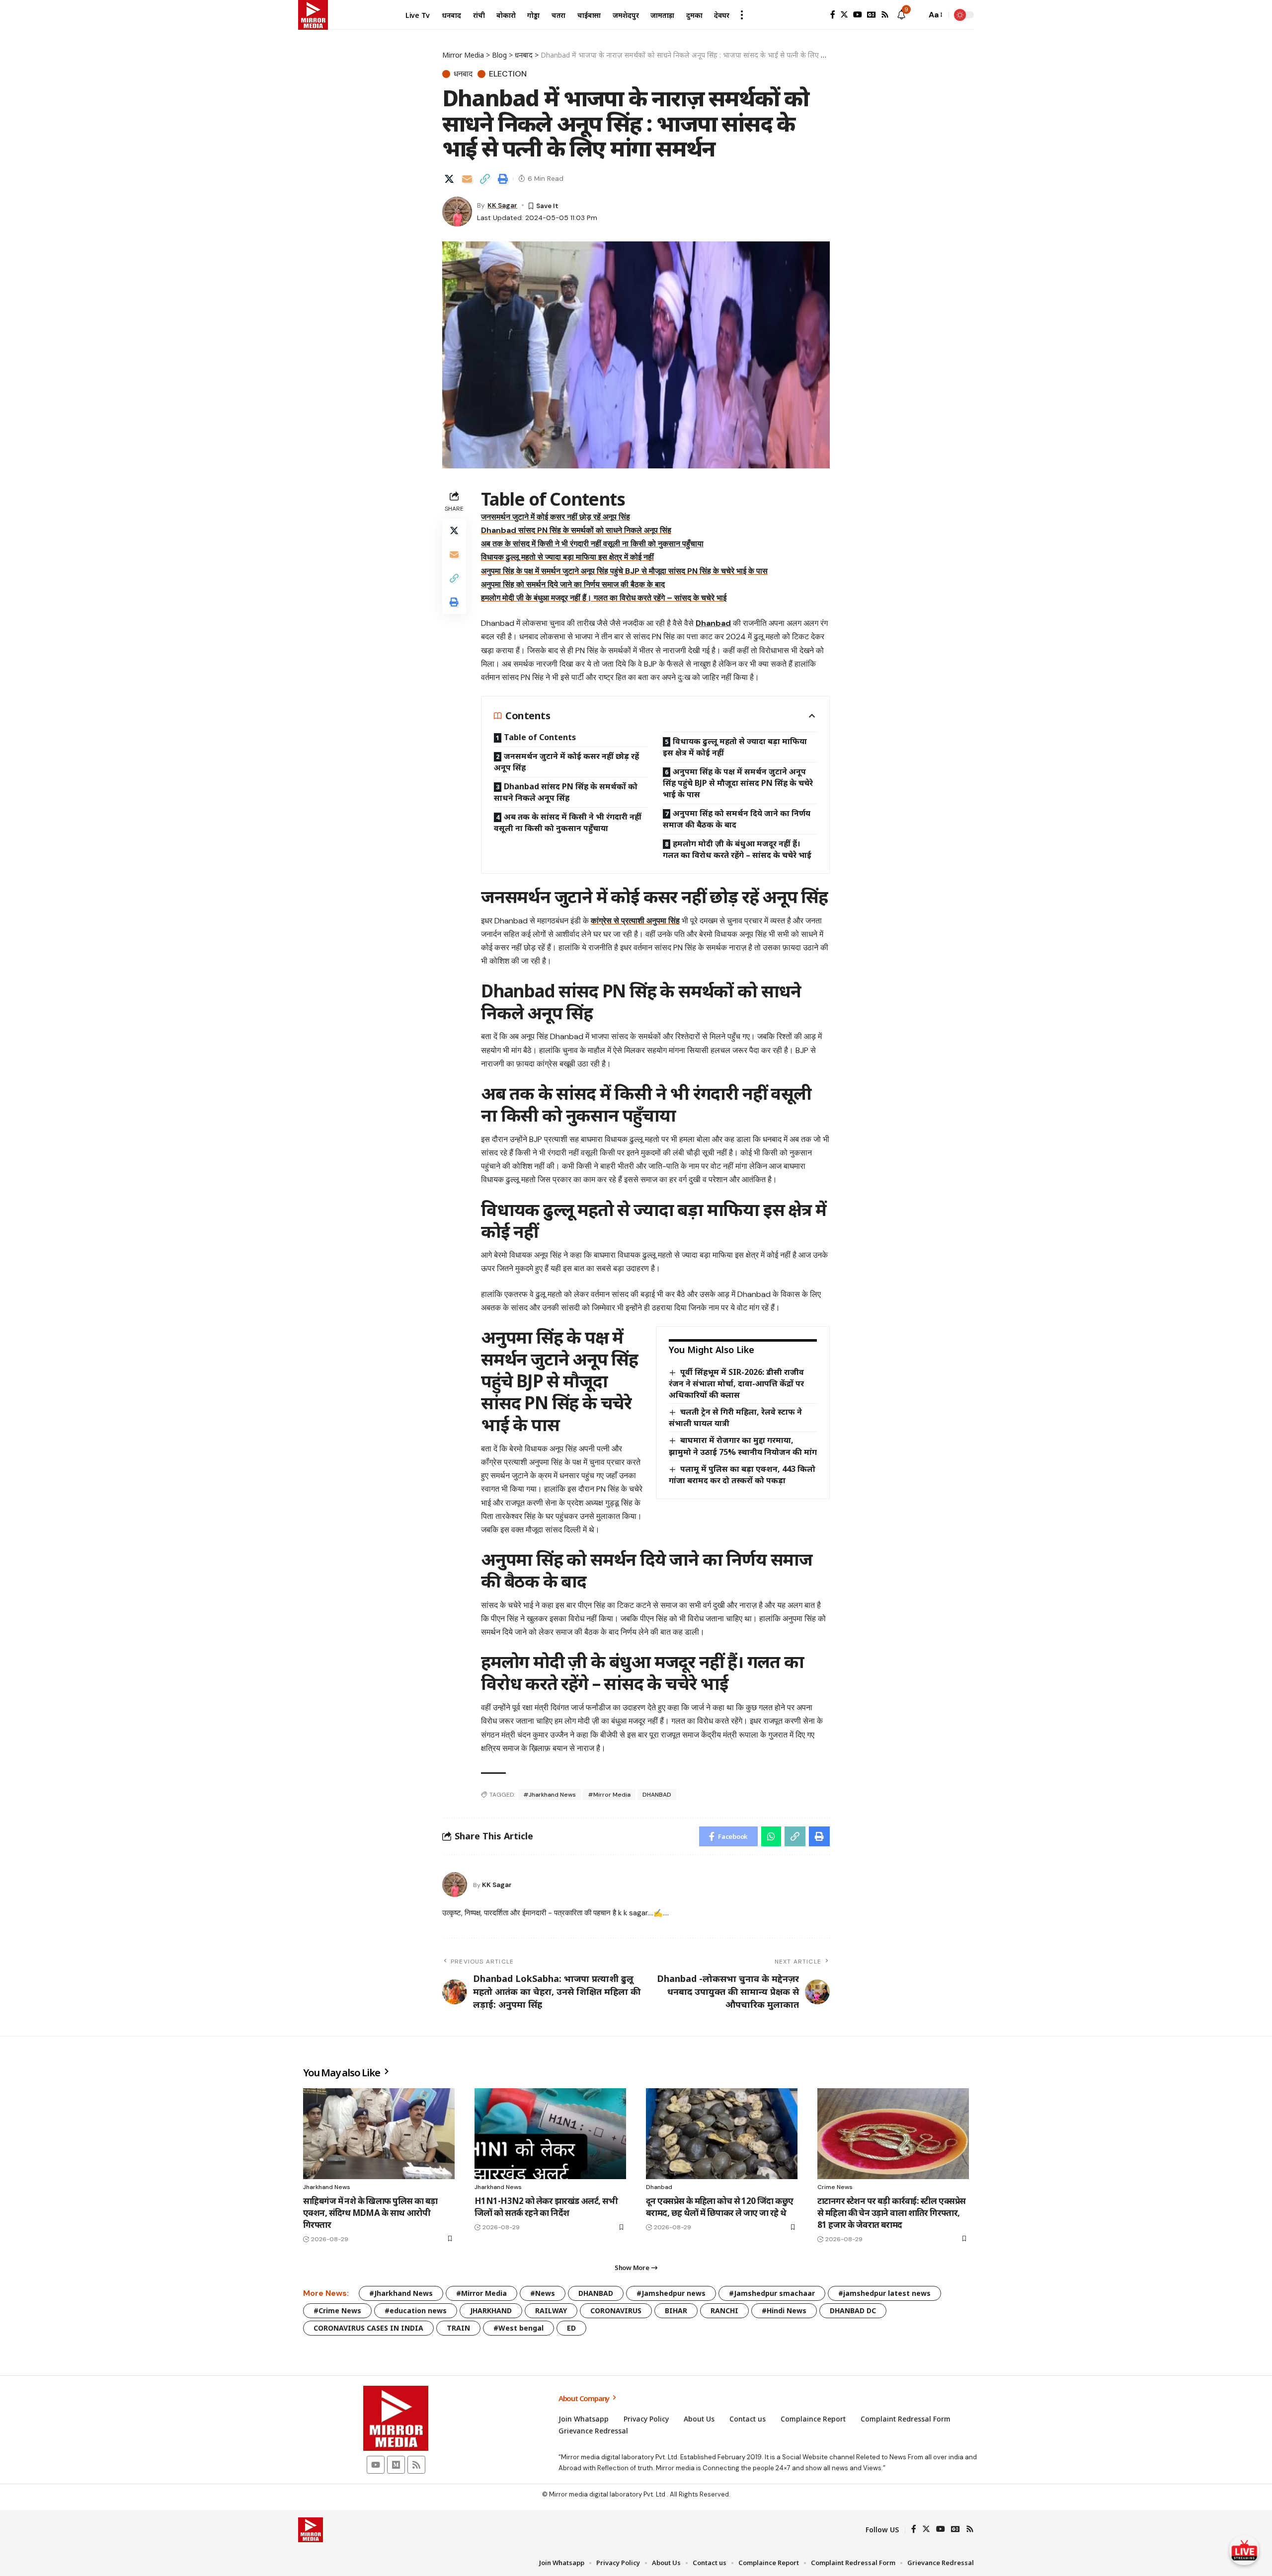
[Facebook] (833, 15)
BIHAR (676, 2311)
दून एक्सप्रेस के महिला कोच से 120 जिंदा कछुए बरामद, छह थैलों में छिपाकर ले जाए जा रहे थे (720, 2207)
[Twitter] (844, 15)
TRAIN (458, 2328)
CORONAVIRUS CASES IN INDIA (368, 2328)
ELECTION (508, 74)
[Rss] (885, 15)
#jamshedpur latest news (884, 2293)
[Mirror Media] (313, 15)
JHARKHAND (491, 2311)
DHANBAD (657, 1795)
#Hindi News (784, 2311)
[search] (916, 15)
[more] (742, 15)
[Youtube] (376, 2465)
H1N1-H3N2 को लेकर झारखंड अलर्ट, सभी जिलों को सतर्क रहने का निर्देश (546, 2207)
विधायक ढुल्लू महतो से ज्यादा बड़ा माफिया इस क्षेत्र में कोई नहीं (567, 557)
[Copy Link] (485, 179)
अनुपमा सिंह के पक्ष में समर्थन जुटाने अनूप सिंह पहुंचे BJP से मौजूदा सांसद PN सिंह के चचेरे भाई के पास (624, 571)
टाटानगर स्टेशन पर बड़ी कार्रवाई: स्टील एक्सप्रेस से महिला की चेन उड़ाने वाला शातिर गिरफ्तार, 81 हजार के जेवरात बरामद (891, 2213)
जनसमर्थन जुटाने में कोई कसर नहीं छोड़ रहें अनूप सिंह (556, 517)
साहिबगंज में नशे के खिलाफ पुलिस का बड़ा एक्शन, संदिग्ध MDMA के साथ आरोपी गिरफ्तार (370, 2213)
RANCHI (724, 2311)
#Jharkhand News (550, 1795)
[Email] (467, 179)
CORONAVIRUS (616, 2311)
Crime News (835, 2187)
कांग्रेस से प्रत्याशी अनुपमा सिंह (635, 921)
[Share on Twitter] (449, 179)
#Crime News (337, 2311)
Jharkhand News (327, 2187)
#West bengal (518, 2328)
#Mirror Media (609, 1795)
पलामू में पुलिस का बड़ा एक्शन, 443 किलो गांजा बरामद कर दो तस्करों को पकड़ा (742, 1475)
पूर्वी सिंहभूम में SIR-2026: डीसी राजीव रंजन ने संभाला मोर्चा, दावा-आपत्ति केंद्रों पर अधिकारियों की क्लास (736, 1383)
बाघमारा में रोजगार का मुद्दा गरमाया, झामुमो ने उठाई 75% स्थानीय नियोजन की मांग (743, 1446)
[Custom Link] (1244, 2550)
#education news (416, 2311)
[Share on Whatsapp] (771, 1836)
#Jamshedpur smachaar (772, 2293)
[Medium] (396, 2465)
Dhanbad (713, 623)
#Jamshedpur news (671, 2293)
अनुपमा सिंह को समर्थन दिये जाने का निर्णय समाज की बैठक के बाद (573, 584)
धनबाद (463, 74)
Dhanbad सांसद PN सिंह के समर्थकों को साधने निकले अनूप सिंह (576, 530)
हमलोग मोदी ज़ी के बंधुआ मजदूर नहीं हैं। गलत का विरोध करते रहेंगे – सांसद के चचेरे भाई (604, 598)
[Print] (503, 179)
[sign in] (817, 15)
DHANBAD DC (853, 2311)
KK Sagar (502, 205)
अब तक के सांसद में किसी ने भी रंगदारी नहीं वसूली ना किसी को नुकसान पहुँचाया (592, 544)
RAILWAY (551, 2311)
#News (543, 2293)
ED (571, 2328)
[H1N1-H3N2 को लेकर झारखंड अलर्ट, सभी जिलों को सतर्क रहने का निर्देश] (550, 2134)
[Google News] (872, 15)
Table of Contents (540, 737)
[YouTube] (858, 15)
